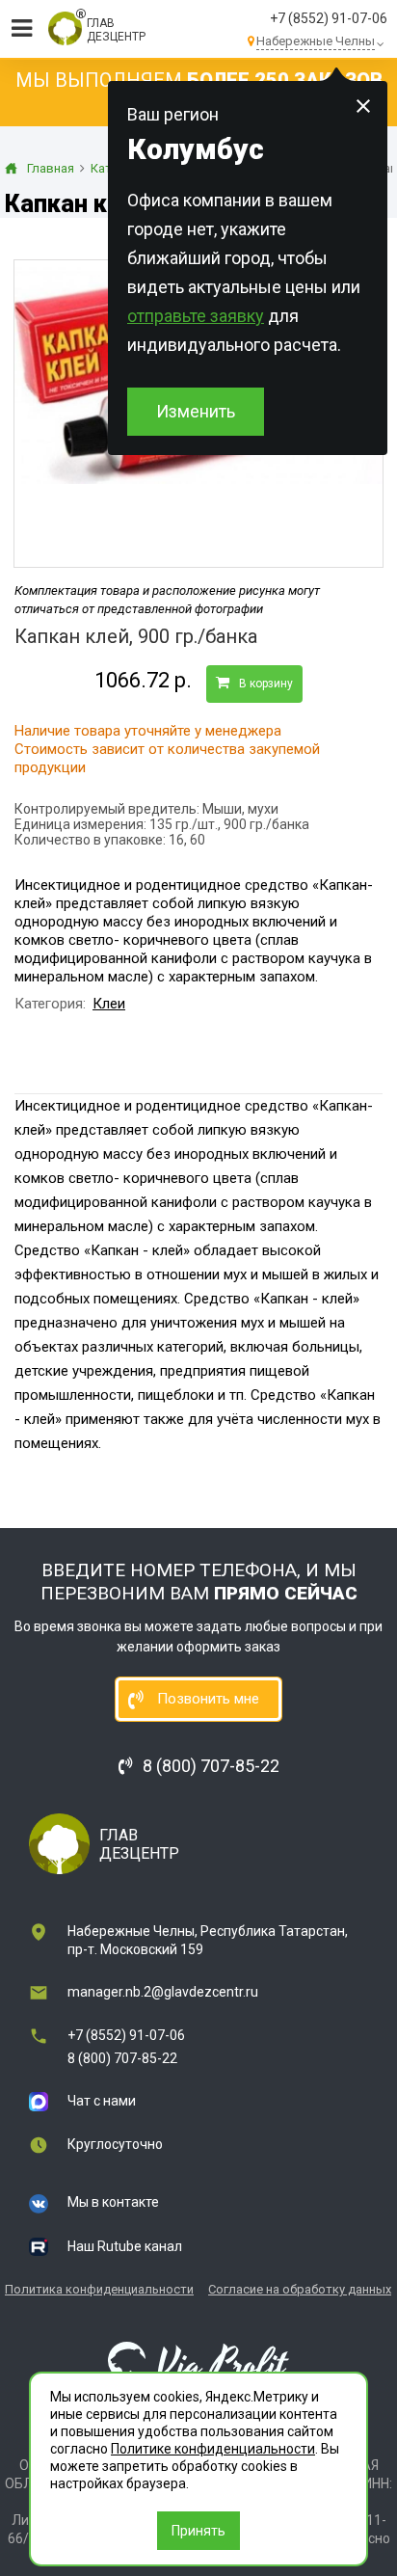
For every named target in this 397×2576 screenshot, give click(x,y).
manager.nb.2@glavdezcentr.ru (163, 1992)
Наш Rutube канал (125, 2246)
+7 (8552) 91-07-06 (329, 18)
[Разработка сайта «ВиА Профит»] (198, 2364)
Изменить (196, 411)
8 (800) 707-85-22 (122, 2058)
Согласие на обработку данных (300, 2289)
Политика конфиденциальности (99, 2289)
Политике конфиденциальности (213, 2449)
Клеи (109, 1004)
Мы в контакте (113, 2202)
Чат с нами (102, 2101)
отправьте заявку (196, 316)
